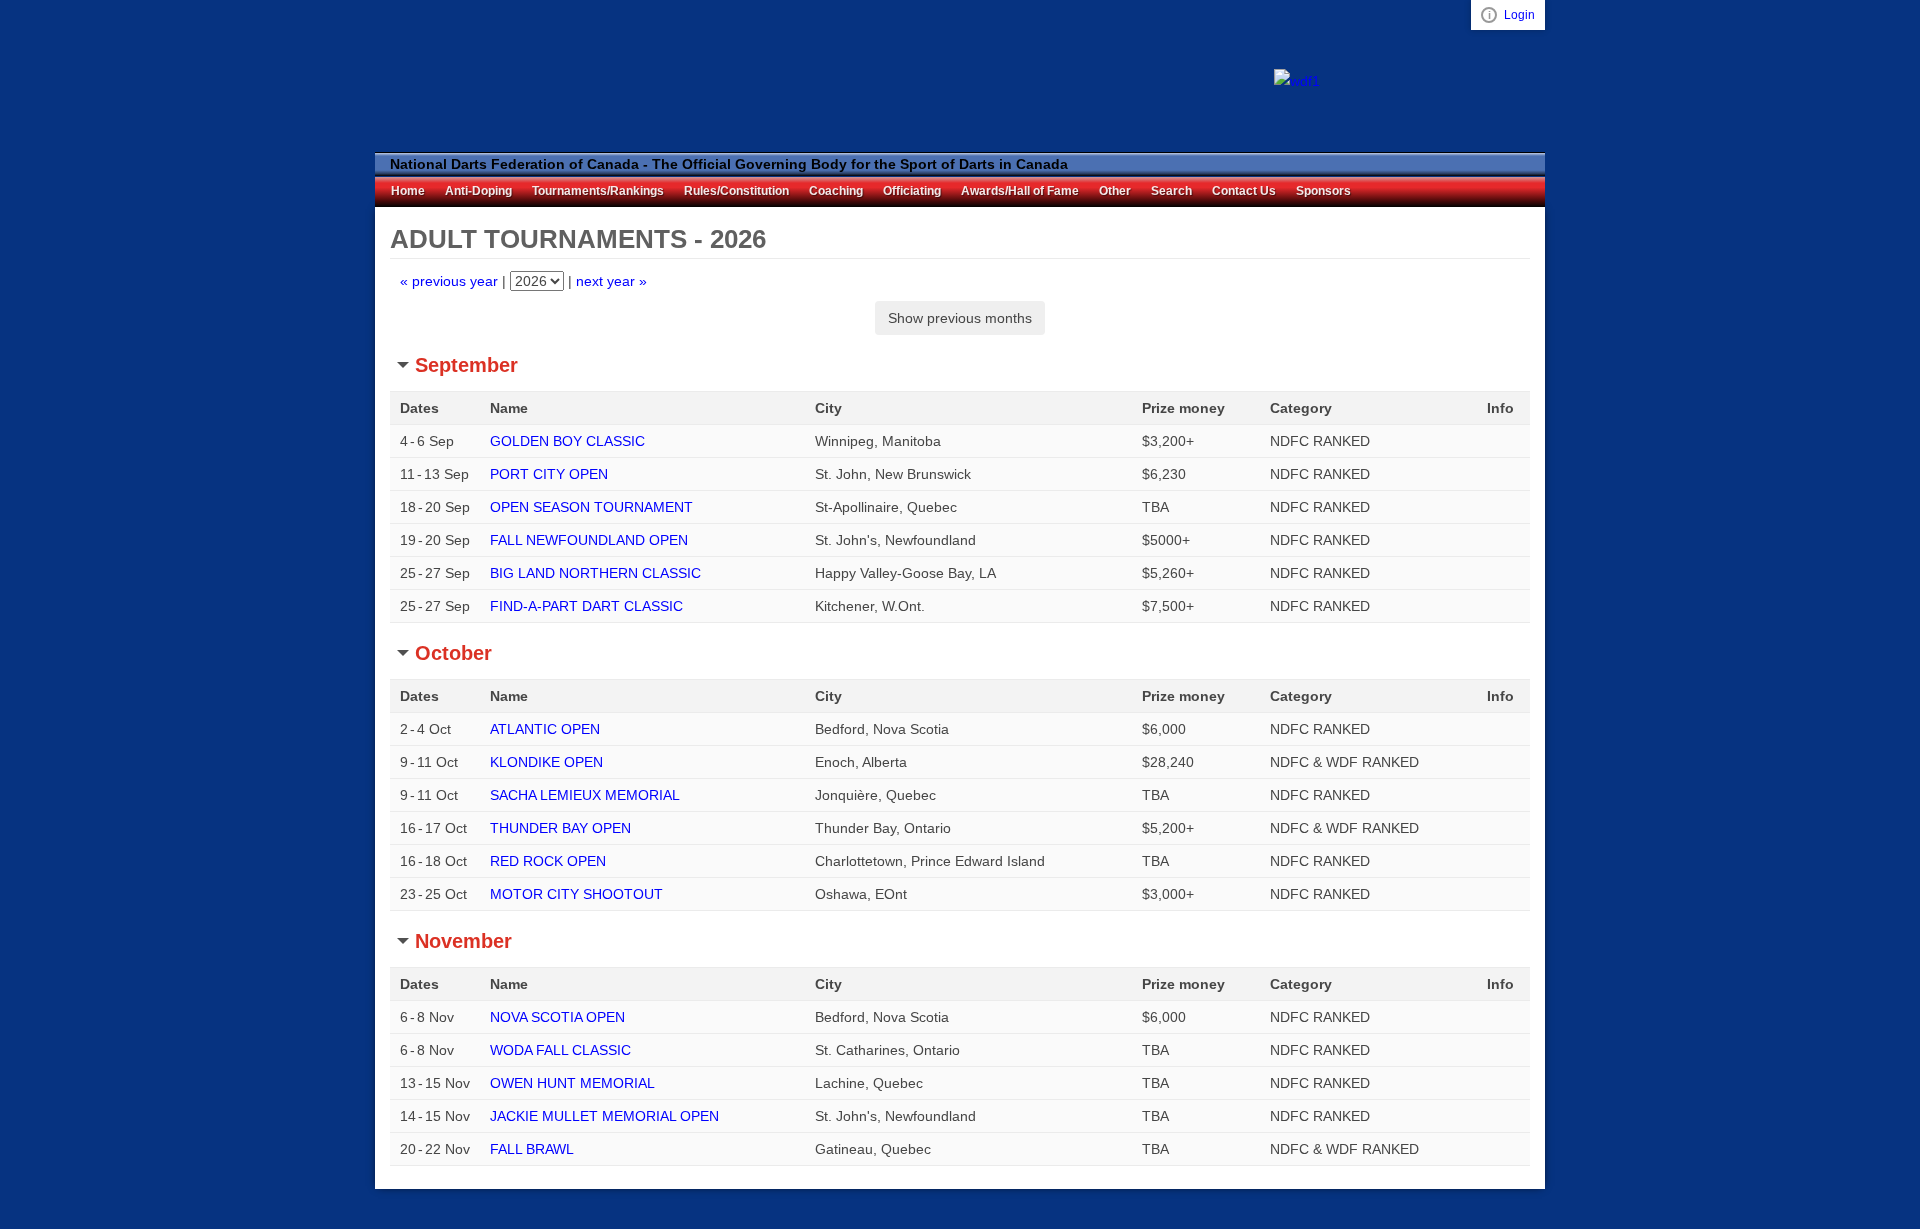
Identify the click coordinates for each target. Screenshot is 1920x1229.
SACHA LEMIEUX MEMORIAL (585, 795)
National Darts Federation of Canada (495, 77)
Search (1171, 191)
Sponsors (1323, 191)
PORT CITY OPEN (549, 474)
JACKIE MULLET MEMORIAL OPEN (604, 1116)
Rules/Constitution (736, 191)
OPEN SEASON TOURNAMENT (591, 507)
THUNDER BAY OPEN (560, 828)
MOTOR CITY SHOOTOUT (576, 894)
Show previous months (960, 318)
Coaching (836, 191)
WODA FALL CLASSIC (560, 1050)
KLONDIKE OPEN (546, 762)
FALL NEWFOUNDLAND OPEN (589, 540)
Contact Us (1244, 191)
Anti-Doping (478, 191)
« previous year (449, 281)
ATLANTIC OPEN (545, 729)
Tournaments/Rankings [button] (598, 191)
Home (408, 191)
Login (1519, 15)
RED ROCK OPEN (548, 861)
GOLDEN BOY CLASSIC (567, 441)
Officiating (912, 191)
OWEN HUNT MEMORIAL (572, 1083)
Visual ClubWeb (1489, 15)
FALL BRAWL (532, 1149)
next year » (611, 281)
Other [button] (1115, 191)
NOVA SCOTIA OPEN (557, 1017)
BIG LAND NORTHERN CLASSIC (595, 573)
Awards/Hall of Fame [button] (1020, 191)
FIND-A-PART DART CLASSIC (586, 606)
